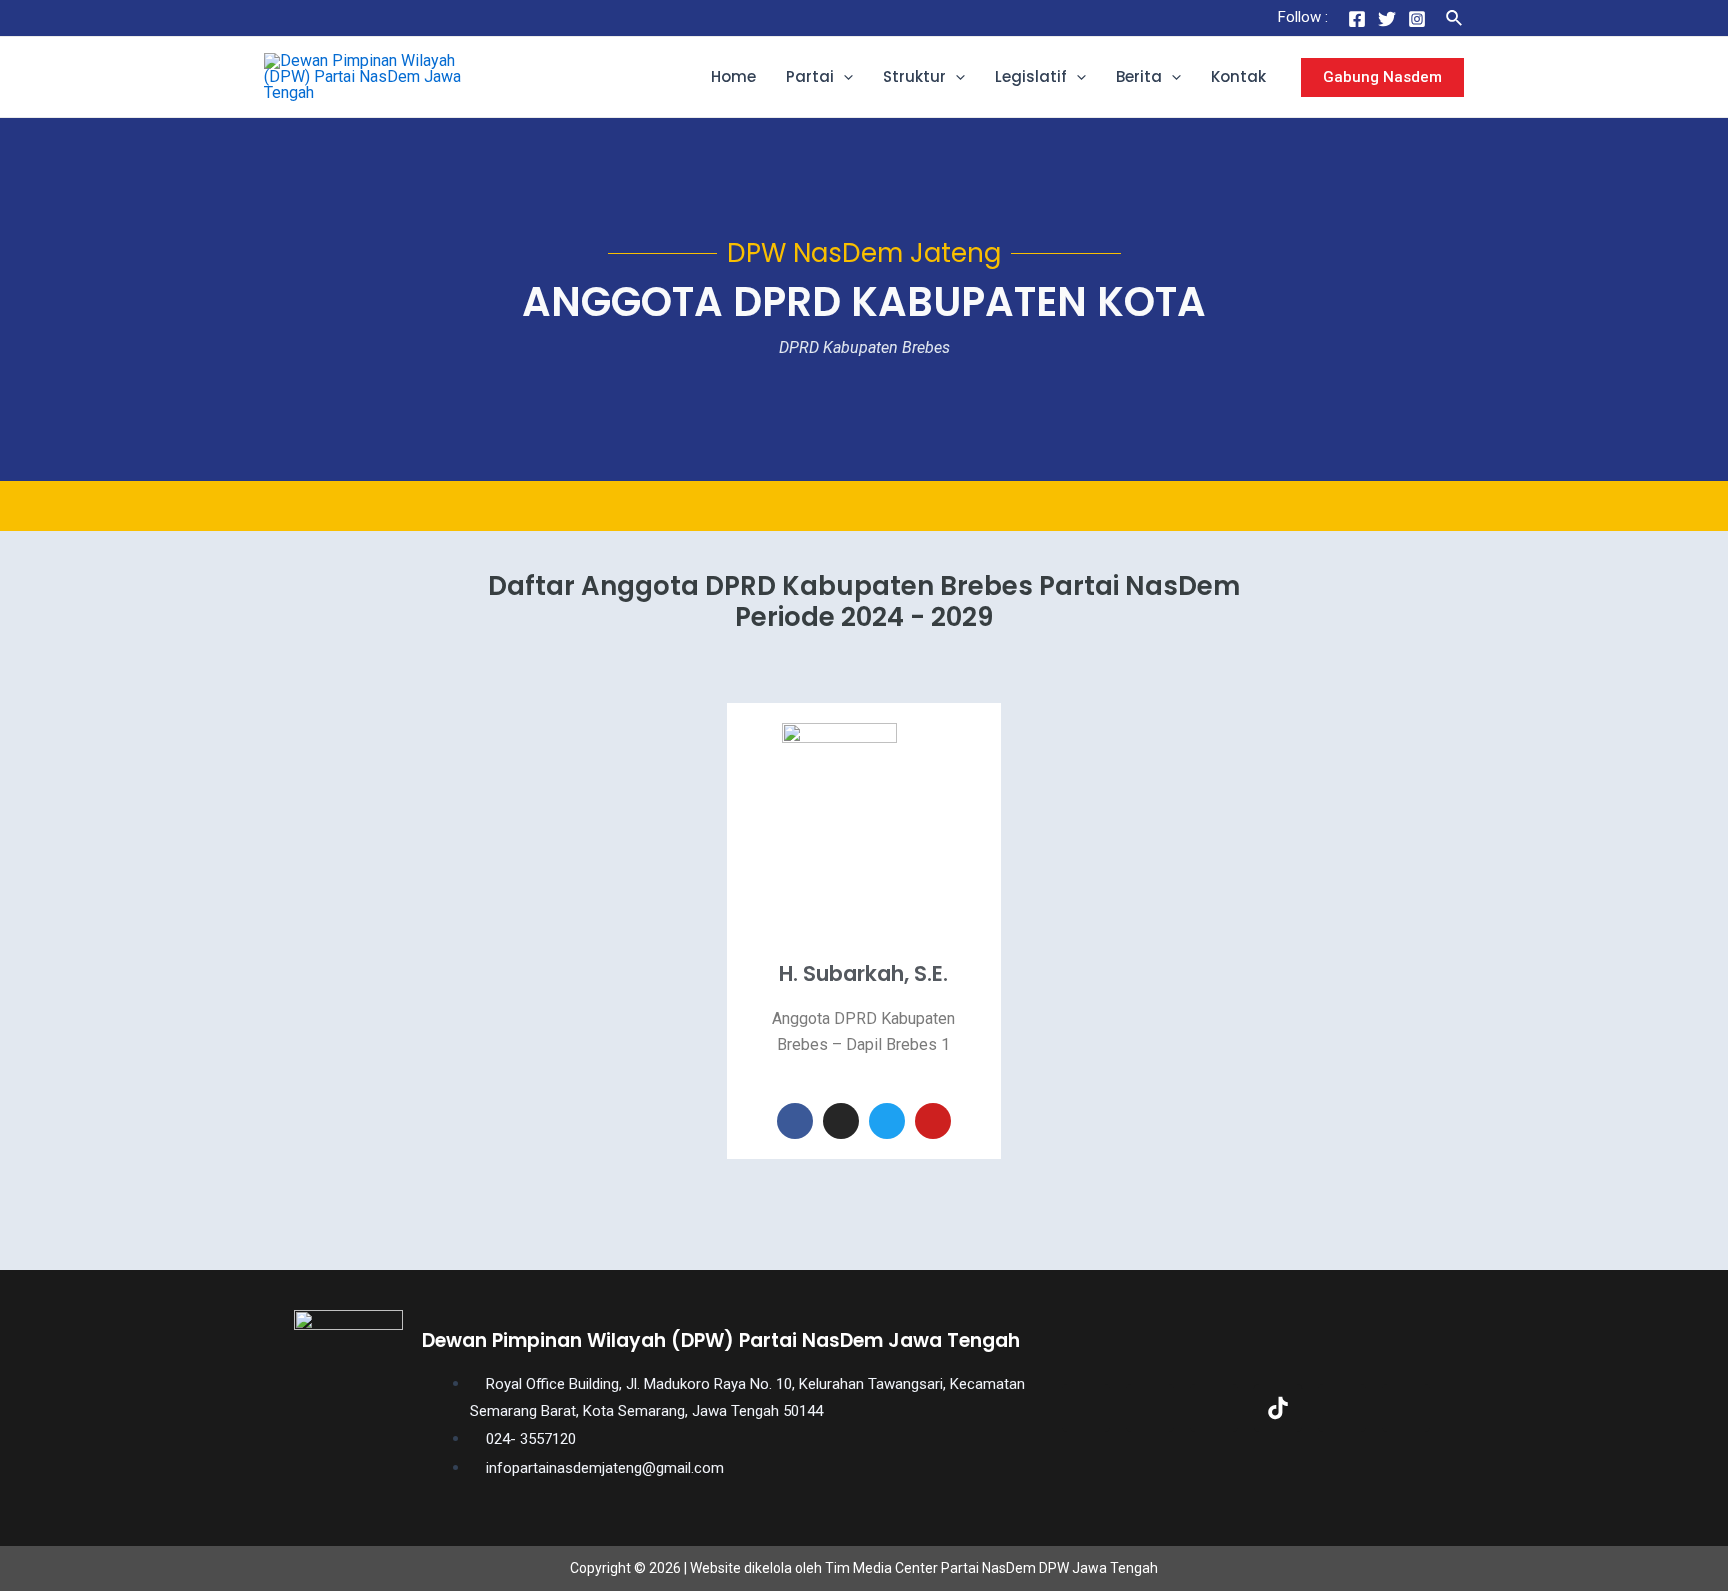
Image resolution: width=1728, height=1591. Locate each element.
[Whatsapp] (1406, 1408)
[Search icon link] (1455, 18)
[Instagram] (1417, 19)
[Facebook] (1357, 19)
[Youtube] (933, 1121)
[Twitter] (1387, 19)
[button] (843, 77)
